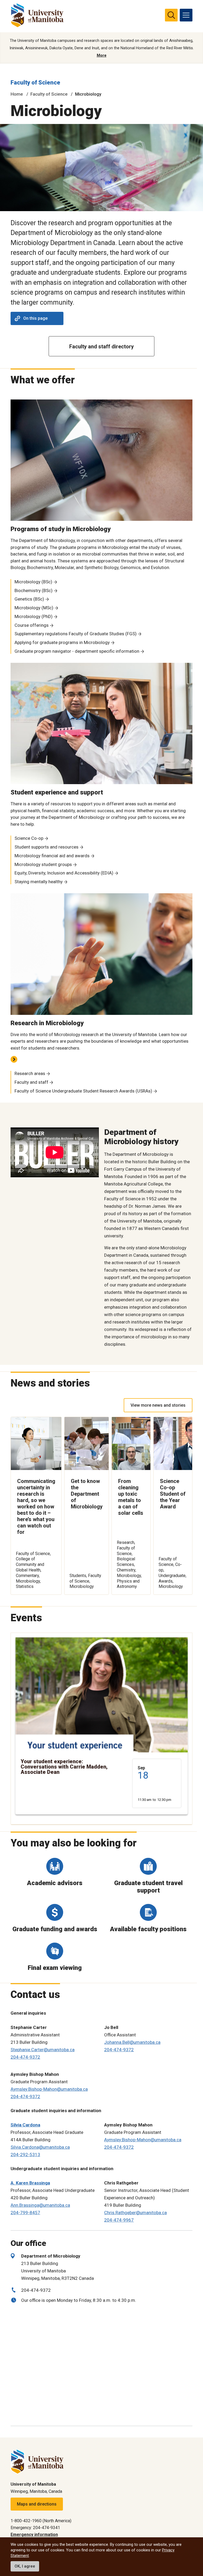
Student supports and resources (47, 847)
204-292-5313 (25, 2155)
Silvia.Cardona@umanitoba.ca (40, 2147)
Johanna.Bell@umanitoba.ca (132, 2042)
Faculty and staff (31, 1082)
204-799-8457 (25, 2213)
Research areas (30, 1073)
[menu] (186, 15)
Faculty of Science (35, 83)
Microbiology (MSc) (34, 608)
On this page (35, 318)
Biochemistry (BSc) (34, 590)
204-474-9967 (119, 2220)
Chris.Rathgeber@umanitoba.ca (135, 2213)
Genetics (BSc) (29, 599)
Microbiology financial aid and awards (52, 856)
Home (17, 94)
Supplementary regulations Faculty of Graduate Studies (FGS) (76, 634)
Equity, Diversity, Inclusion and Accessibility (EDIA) (64, 873)
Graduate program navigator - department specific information (77, 651)
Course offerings (32, 625)
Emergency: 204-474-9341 (35, 2528)
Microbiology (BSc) (33, 582)
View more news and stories (158, 1405)
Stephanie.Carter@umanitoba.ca (43, 2050)
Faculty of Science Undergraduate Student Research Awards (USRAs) (83, 1091)
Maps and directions (37, 2504)
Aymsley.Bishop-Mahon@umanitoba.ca (49, 2089)
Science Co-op (29, 838)
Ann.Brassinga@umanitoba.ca (40, 2205)
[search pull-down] (171, 15)
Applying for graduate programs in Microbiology (62, 642)
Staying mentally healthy (39, 882)
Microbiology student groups (43, 864)
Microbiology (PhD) (34, 616)
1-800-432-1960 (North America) (41, 2521)
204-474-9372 (25, 2057)
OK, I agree (25, 2566)
